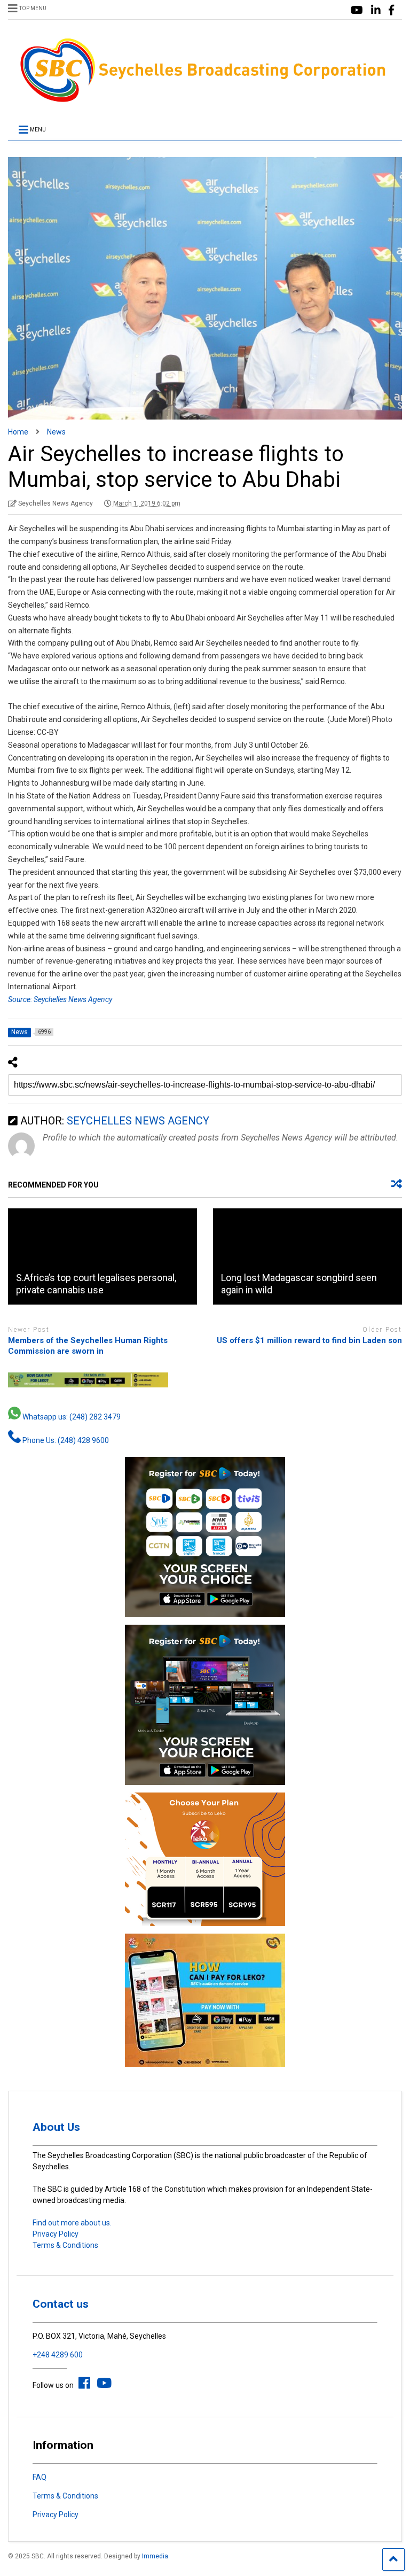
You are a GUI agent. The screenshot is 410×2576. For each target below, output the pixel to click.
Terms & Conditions (65, 2245)
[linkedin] (376, 10)
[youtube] (357, 10)
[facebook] (391, 10)
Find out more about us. (72, 2223)
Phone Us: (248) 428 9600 (65, 1440)
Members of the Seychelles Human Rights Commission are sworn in (88, 1346)
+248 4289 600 (58, 2355)
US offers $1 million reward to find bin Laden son (309, 1340)
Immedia (155, 2556)
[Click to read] (102, 1256)
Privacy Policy (56, 2234)
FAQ (40, 2477)
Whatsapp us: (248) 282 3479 (71, 1417)
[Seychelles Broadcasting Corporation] (205, 100)
